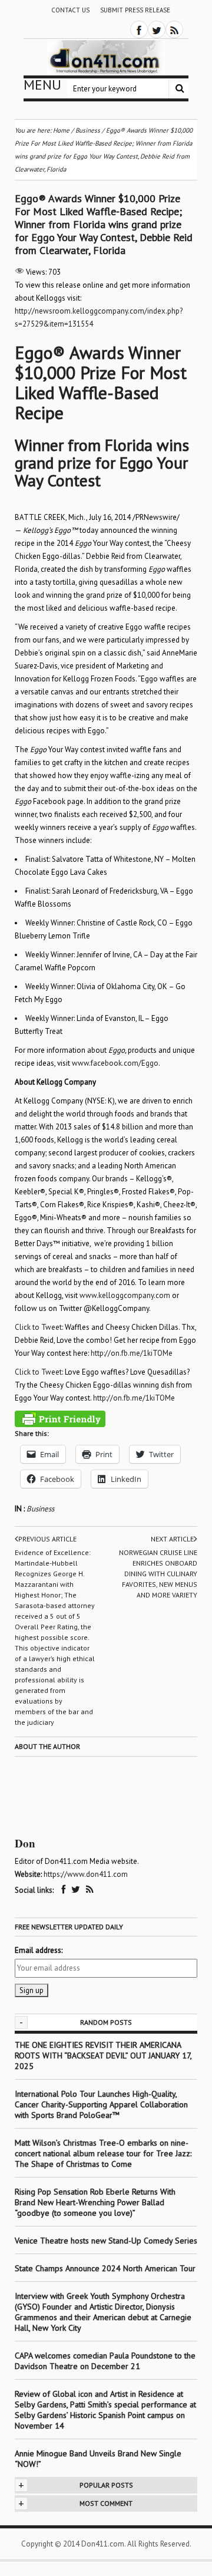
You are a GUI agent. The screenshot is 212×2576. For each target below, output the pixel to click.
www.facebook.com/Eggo (115, 1063)
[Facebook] (139, 29)
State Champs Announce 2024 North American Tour (105, 2268)
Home (61, 130)
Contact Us (70, 10)
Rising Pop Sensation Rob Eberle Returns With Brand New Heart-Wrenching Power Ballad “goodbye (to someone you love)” (95, 2202)
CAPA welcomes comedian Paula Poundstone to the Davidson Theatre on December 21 (105, 2361)
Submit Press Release (135, 10)
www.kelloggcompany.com (125, 1295)
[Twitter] (157, 29)
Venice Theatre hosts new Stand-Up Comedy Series (106, 2241)
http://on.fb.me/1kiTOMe (132, 1353)
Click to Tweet (38, 1327)
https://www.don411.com (86, 1874)
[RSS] (174, 29)
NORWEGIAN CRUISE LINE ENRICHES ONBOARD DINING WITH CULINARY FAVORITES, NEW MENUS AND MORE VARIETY (158, 1574)
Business (40, 1509)
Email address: (39, 1950)
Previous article (47, 1539)
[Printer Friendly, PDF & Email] (60, 1419)
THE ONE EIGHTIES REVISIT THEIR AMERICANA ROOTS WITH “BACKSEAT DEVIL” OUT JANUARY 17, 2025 (103, 2055)
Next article (172, 1539)
